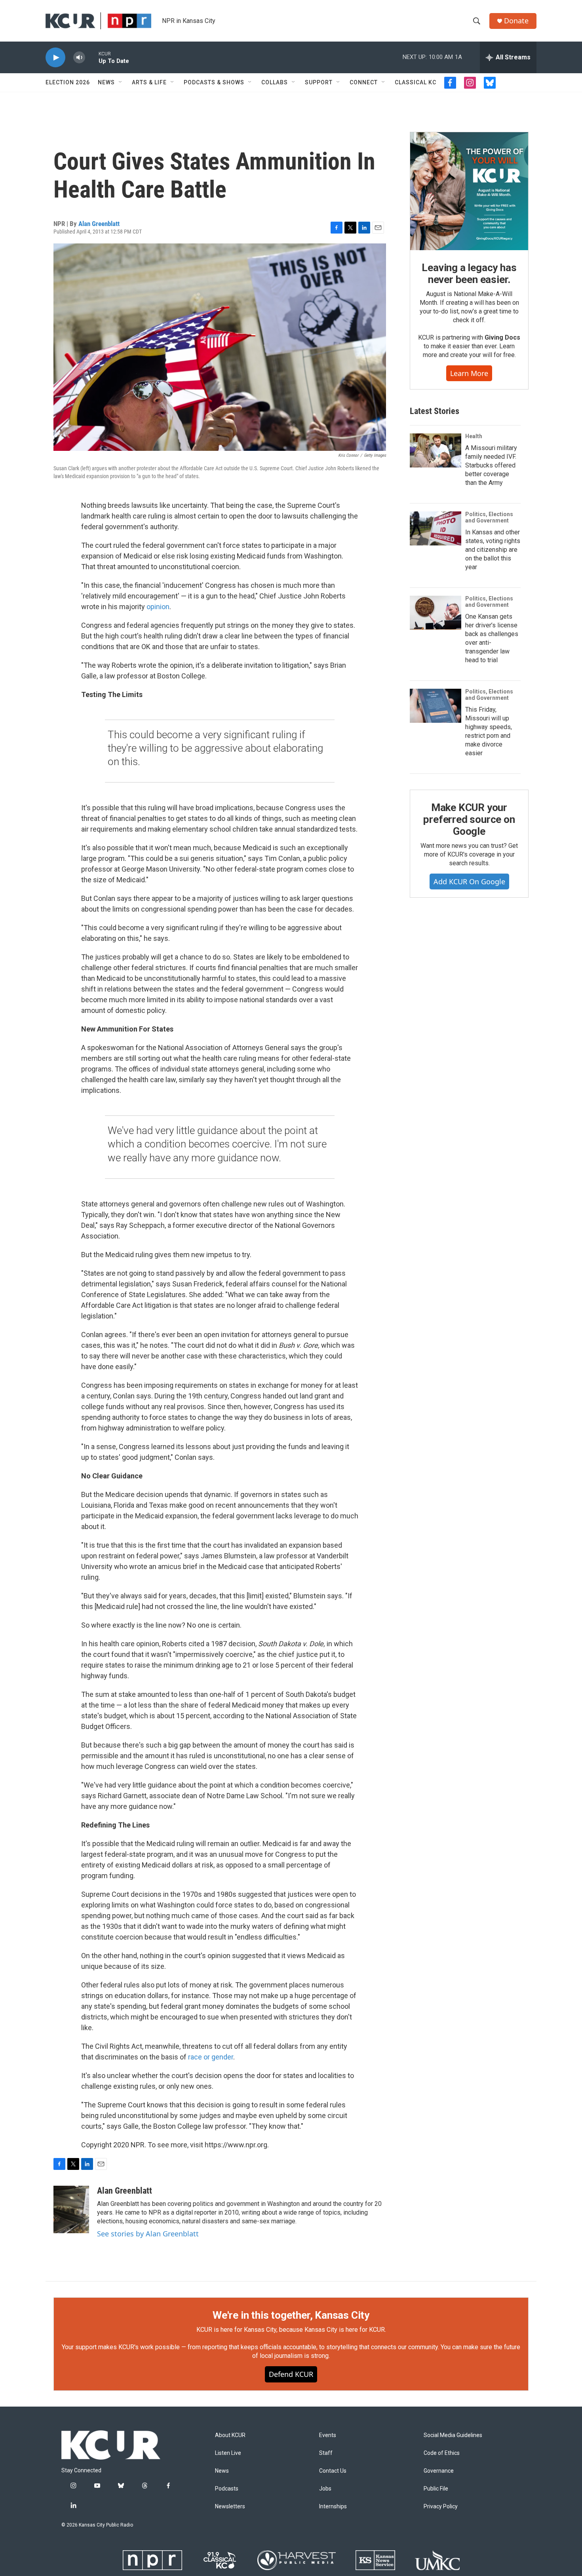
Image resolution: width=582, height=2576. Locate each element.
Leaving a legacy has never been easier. (469, 274)
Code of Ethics (442, 2453)
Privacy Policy (441, 2507)
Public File (436, 2489)
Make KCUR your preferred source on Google (469, 819)
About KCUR (230, 2435)
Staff (326, 2453)
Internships (333, 2507)
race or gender (211, 2057)
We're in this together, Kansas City (291, 2315)
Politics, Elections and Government (489, 517)
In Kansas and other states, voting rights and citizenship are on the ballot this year (493, 550)
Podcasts (227, 2489)
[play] (55, 58)
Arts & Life (149, 82)
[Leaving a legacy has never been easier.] (469, 191)
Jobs (325, 2489)
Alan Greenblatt (99, 224)
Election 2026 (68, 82)
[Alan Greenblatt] (71, 2209)
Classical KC (416, 82)
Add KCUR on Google (469, 881)
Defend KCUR (291, 2374)
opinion (158, 607)
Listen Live (228, 2453)
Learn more (469, 373)
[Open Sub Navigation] (121, 82)
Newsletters (230, 2507)
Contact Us (333, 2471)
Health (474, 436)
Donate (516, 21)
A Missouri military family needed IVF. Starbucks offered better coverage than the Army (491, 465)
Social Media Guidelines (453, 2435)
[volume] (79, 58)
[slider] (92, 57)
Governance (439, 2471)
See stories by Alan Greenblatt (148, 2234)
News (106, 82)
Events (328, 2435)
